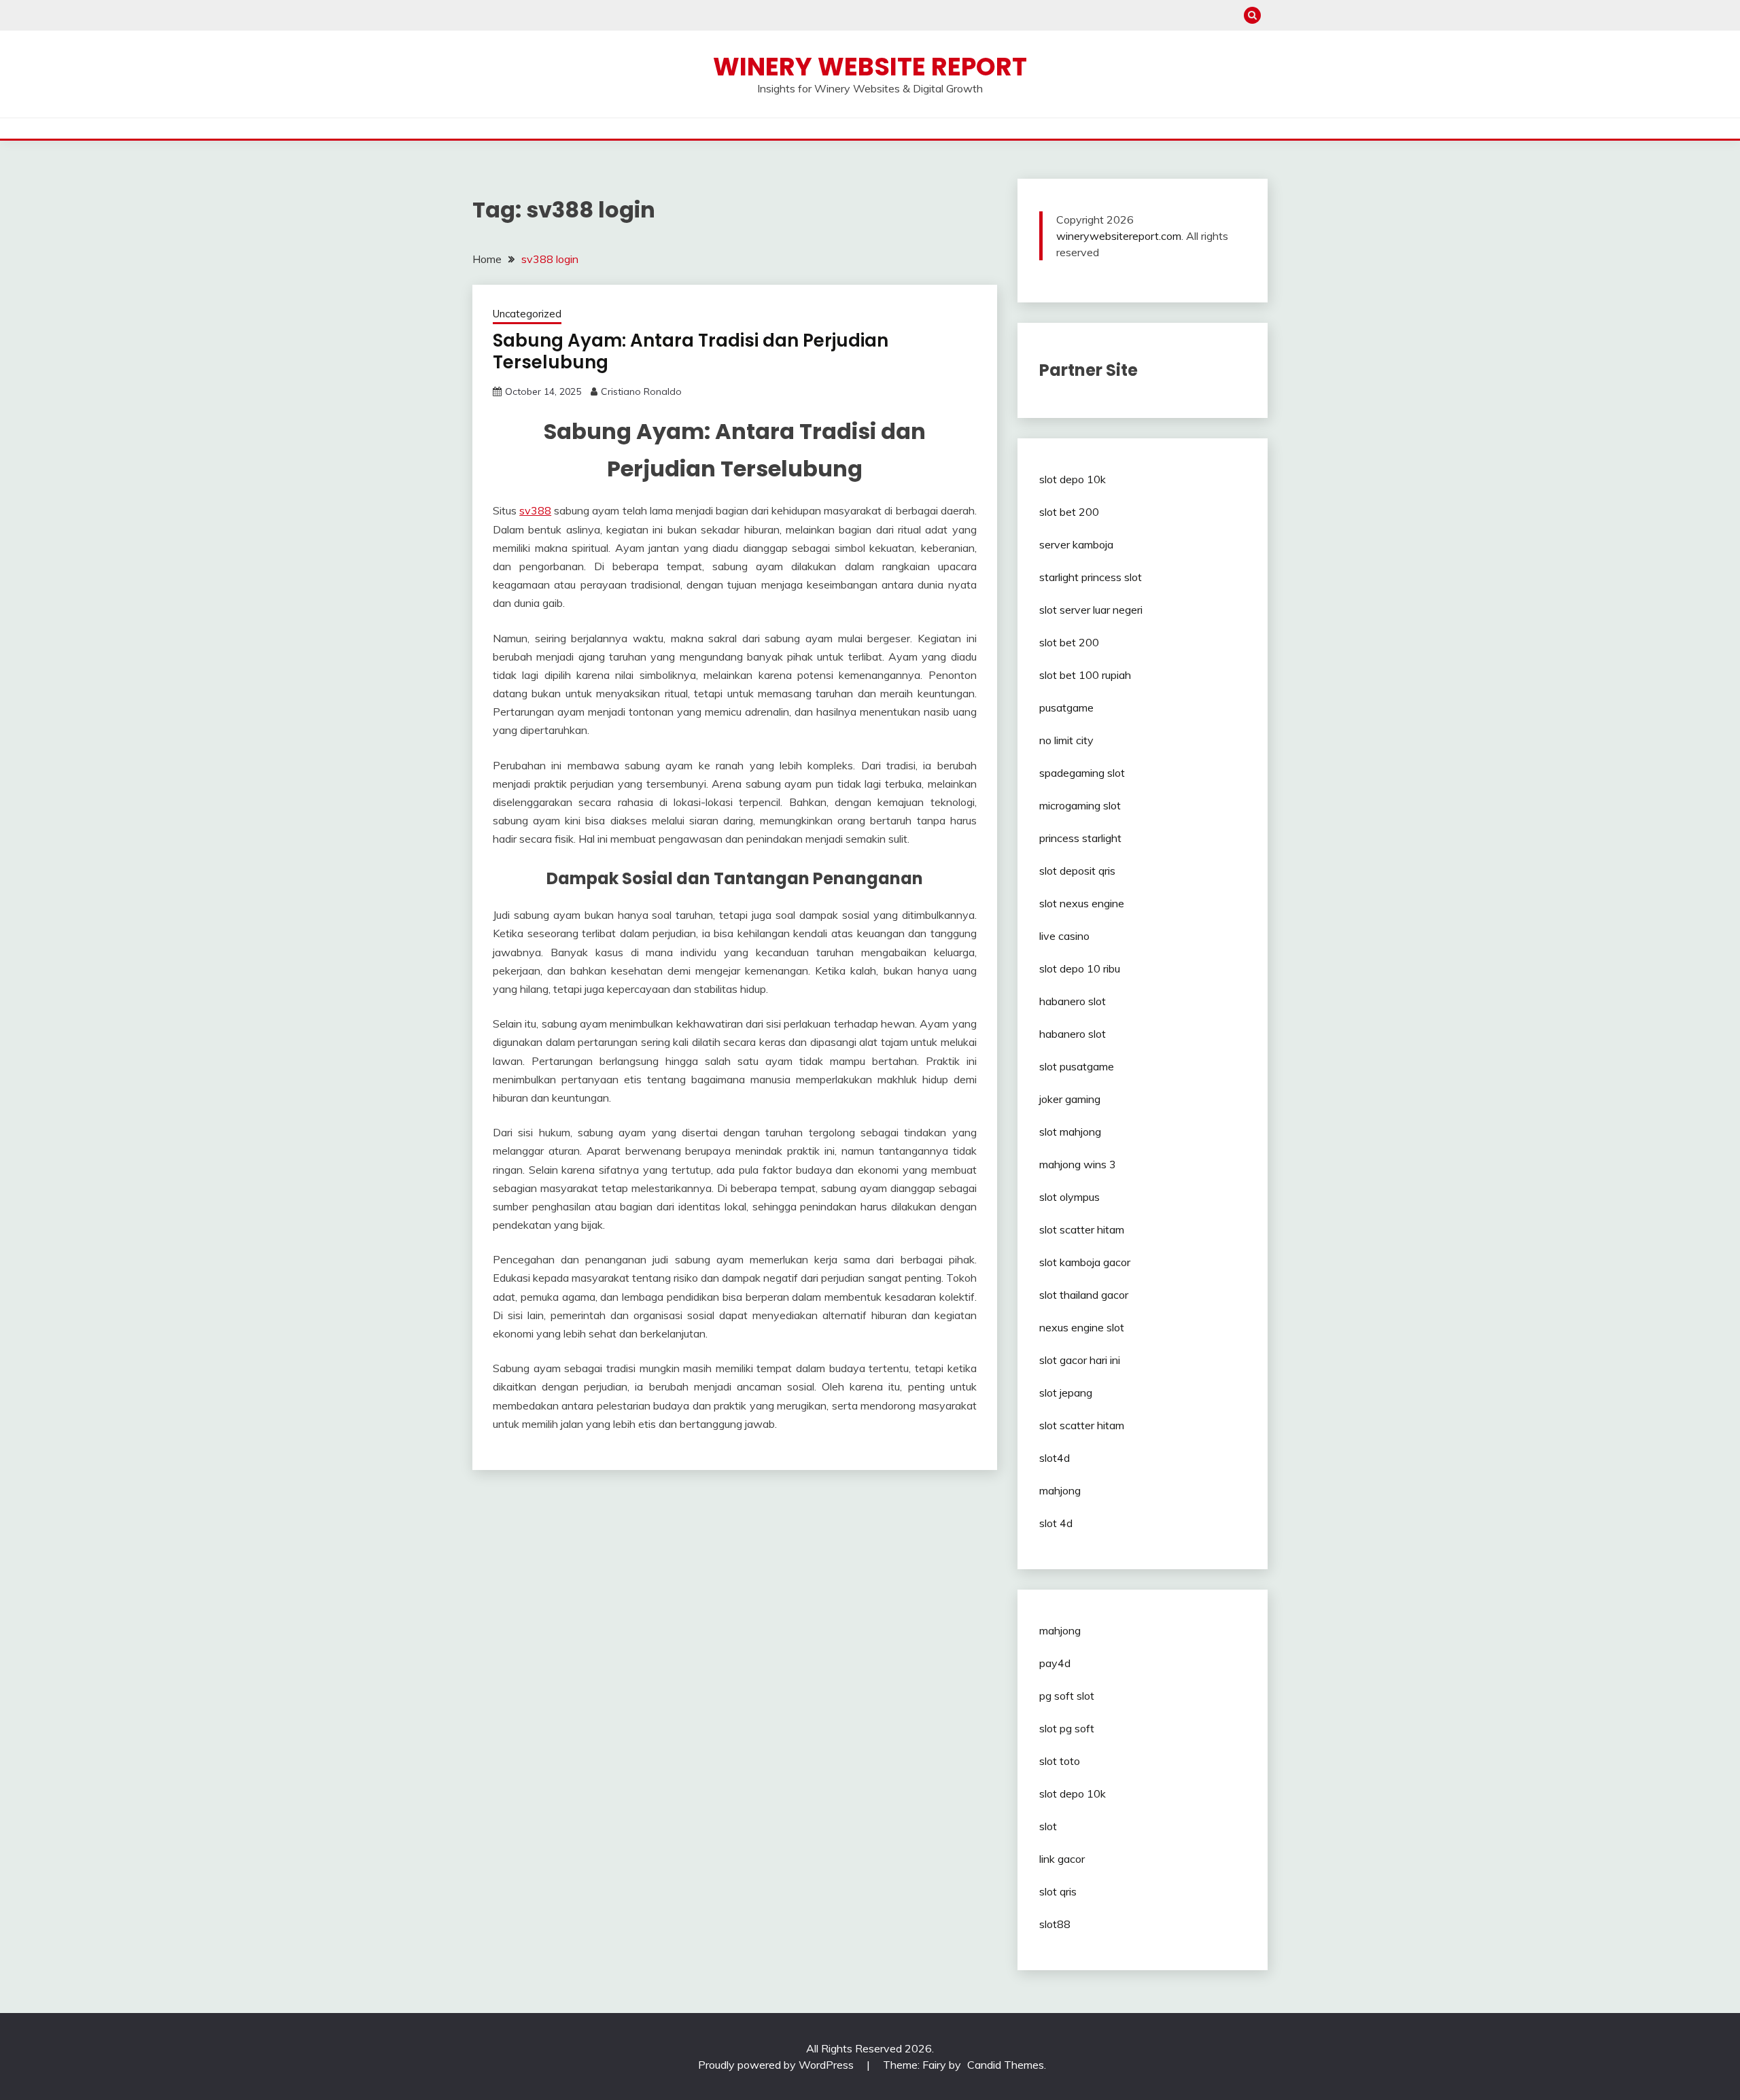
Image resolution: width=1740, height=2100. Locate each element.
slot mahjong (1070, 1132)
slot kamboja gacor (1085, 1262)
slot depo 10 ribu (1080, 968)
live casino (1064, 936)
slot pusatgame (1077, 1066)
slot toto (1060, 1761)
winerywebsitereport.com (1119, 236)
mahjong (1060, 1490)
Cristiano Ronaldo (641, 391)
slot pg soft (1067, 1728)
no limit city (1066, 740)
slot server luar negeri (1091, 610)
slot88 (1055, 1924)
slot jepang (1066, 1393)
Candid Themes (1006, 2065)
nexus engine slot (1082, 1327)
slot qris (1058, 1891)
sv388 (535, 510)
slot (1048, 1826)
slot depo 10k (1073, 479)
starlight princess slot (1091, 577)
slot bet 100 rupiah (1085, 675)
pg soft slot (1067, 1696)
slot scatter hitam (1082, 1229)
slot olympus (1069, 1197)
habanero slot (1073, 1001)
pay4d (1055, 1663)
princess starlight (1080, 838)
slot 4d (1056, 1523)
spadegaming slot (1082, 773)
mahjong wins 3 (1078, 1164)
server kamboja (1076, 544)
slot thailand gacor (1084, 1295)
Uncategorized (527, 314)
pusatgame (1066, 707)
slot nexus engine (1082, 903)
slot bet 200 (1069, 512)
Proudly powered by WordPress (777, 2065)
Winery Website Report (870, 67)
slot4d (1055, 1458)
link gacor (1062, 1859)
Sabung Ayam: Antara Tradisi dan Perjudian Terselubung (691, 352)
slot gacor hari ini (1080, 1360)
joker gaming (1070, 1099)
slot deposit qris (1077, 871)
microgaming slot (1080, 805)
